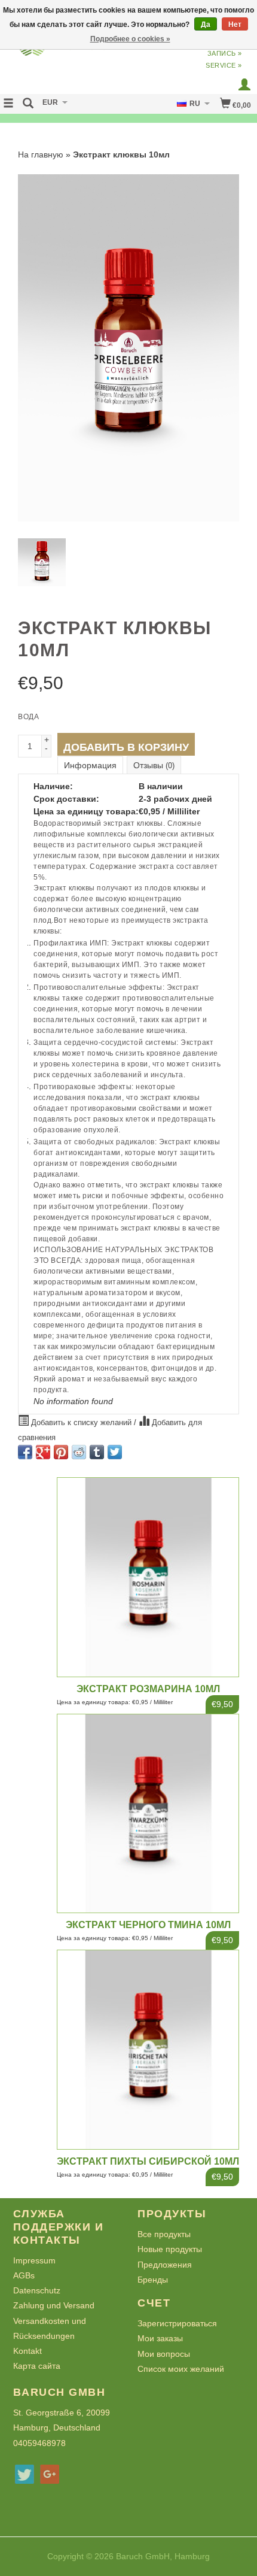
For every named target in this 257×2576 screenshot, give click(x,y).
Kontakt (27, 2351)
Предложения (165, 2265)
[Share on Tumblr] (97, 1452)
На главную (41, 154)
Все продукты (164, 2234)
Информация (90, 765)
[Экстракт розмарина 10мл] (148, 1577)
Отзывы (154, 765)
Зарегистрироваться (177, 2323)
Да (206, 25)
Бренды (153, 2280)
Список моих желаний (181, 2369)
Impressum (34, 2260)
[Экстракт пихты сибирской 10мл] (148, 2049)
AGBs (24, 2275)
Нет (235, 25)
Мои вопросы (164, 2354)
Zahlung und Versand (54, 2305)
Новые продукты (170, 2249)
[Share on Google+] (43, 1452)
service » (224, 65)
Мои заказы (160, 2338)
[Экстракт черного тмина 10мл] (148, 1813)
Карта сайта (37, 2366)
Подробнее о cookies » (130, 39)
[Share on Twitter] (115, 1452)
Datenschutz (37, 2290)
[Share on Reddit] (79, 1452)
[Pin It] (61, 1452)
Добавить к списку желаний (81, 1423)
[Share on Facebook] (25, 1452)
